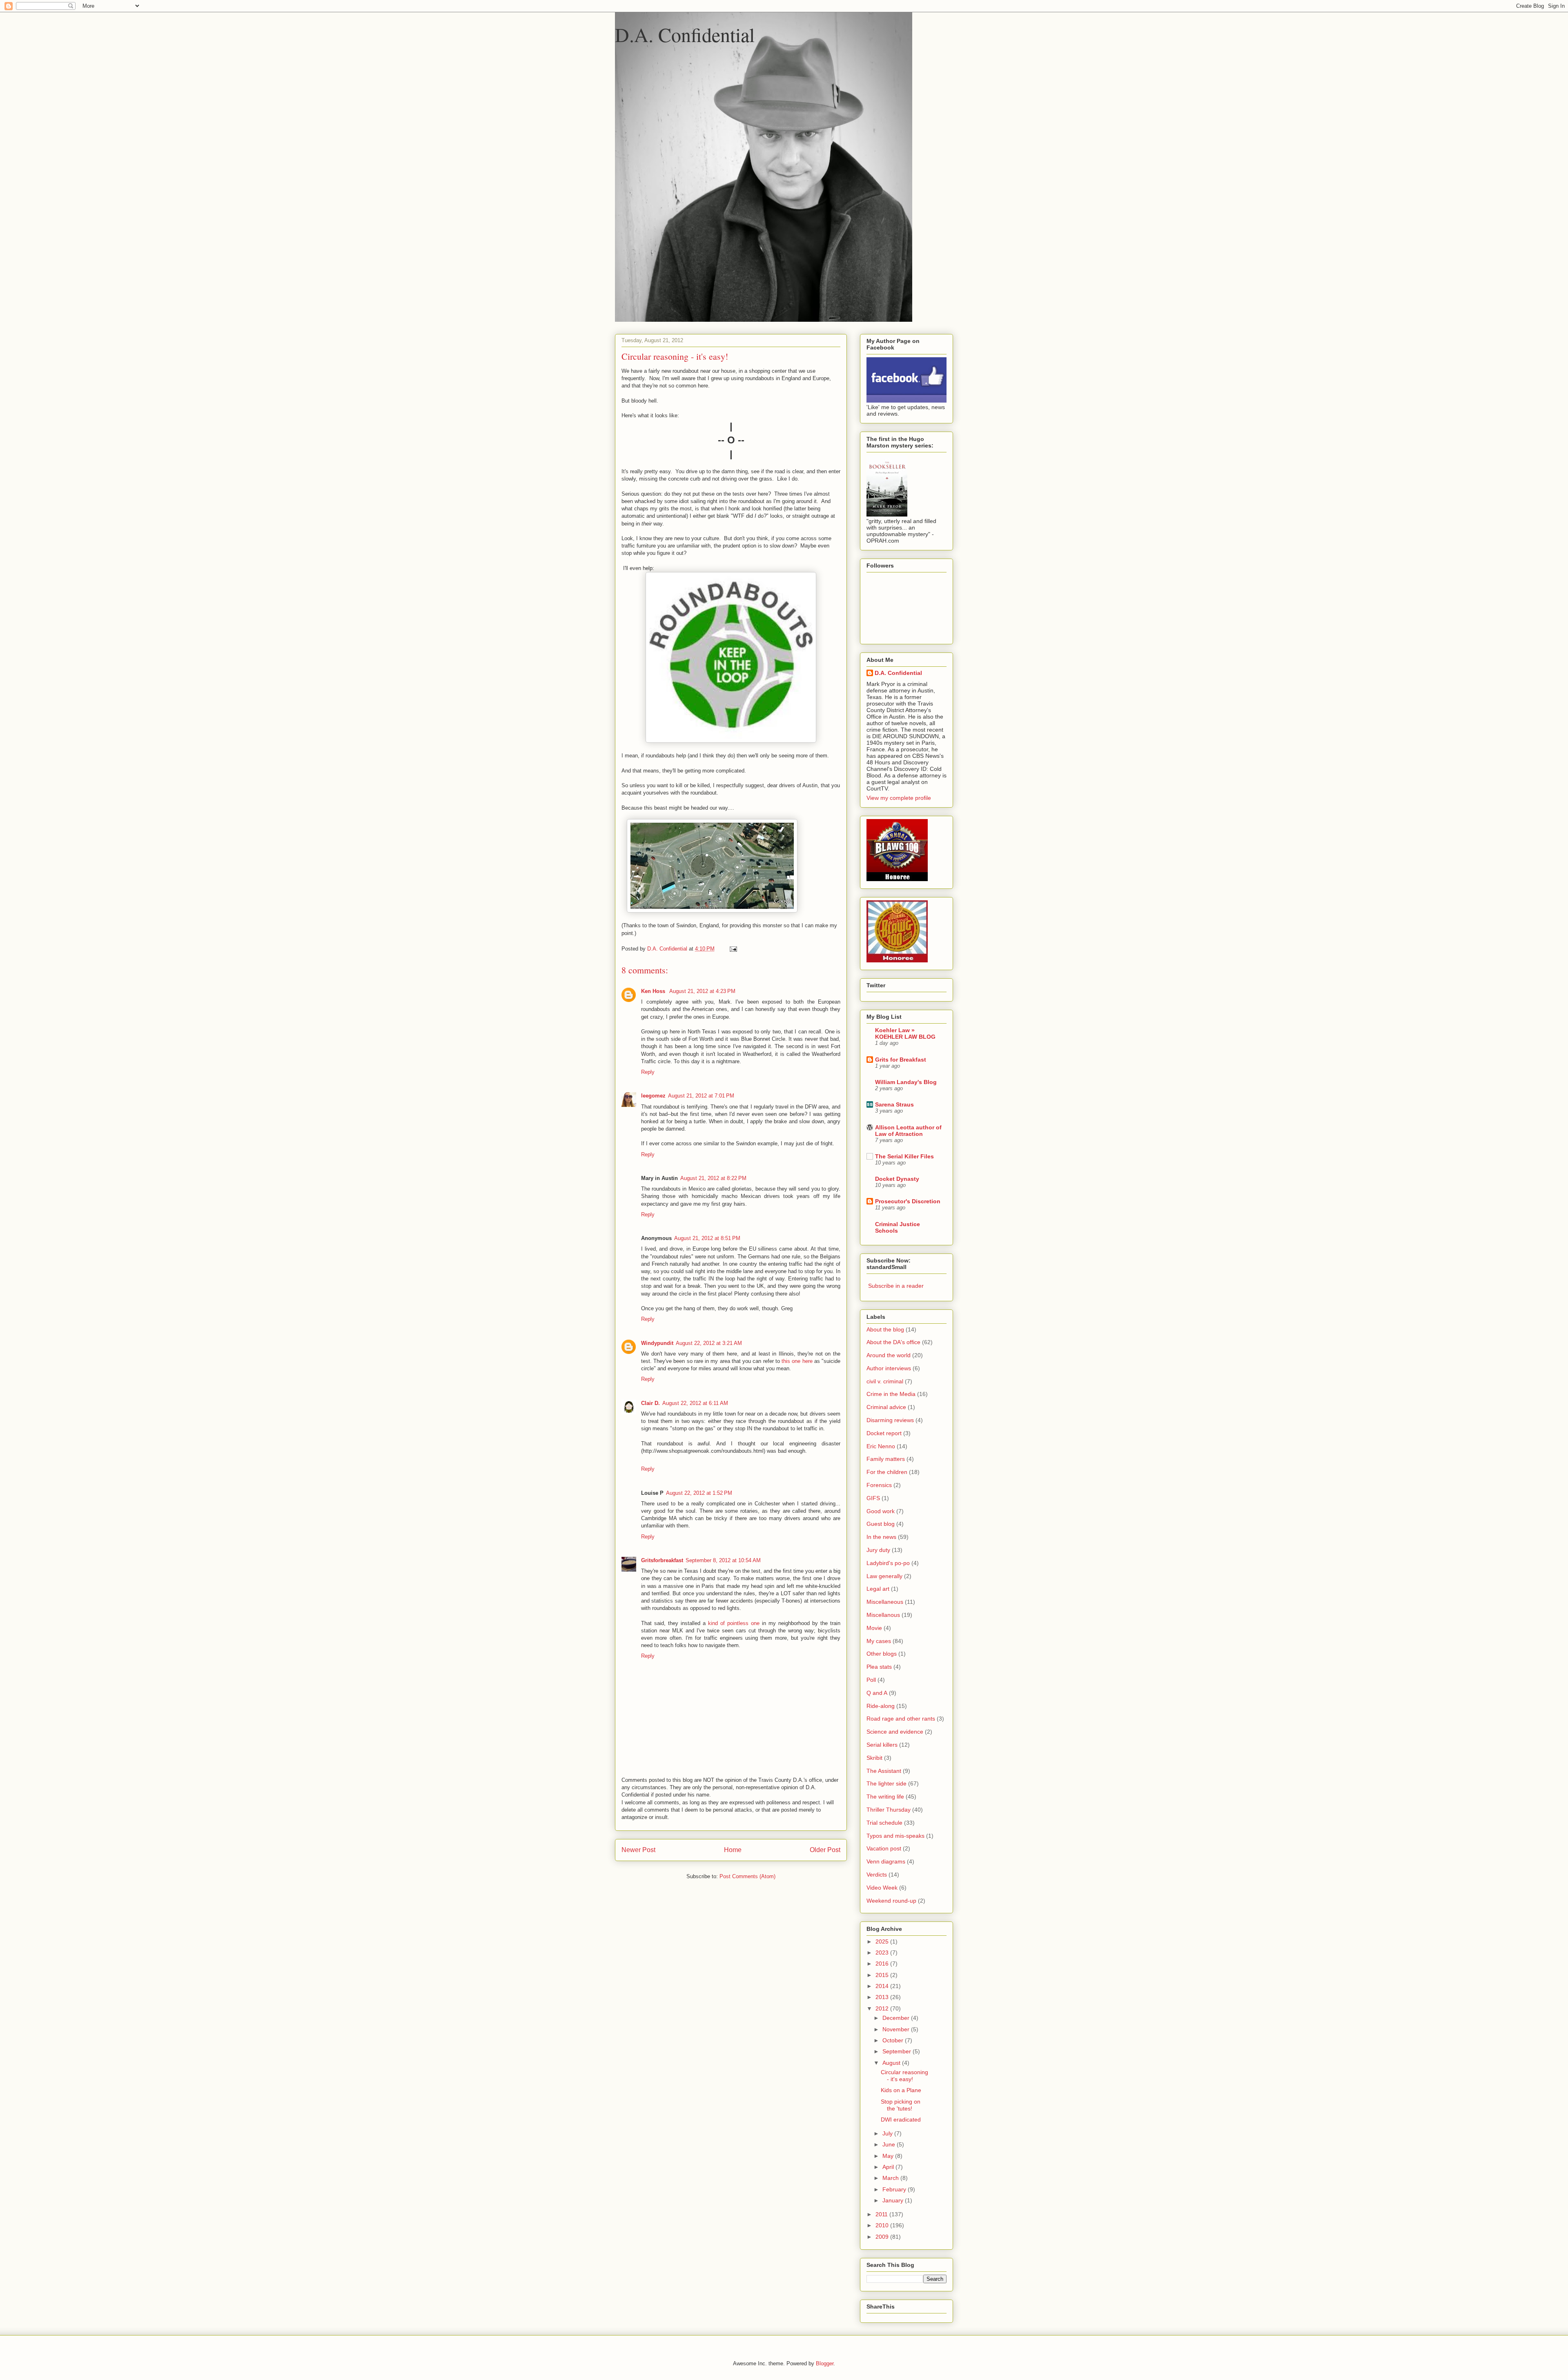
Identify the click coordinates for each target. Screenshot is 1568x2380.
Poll (871, 1680)
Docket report (884, 1433)
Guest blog (881, 1524)
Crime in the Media (891, 1394)
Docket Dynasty (897, 1179)
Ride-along (881, 1706)
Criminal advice (886, 1407)
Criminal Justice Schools (898, 1227)
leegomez (653, 1096)
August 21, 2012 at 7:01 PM (701, 1096)
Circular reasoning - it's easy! (904, 2076)
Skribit (874, 1758)
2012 (883, 2008)
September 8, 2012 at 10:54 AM (723, 1560)
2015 (883, 1975)
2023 (883, 1953)
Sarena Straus (894, 1104)
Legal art (878, 1589)
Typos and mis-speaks (895, 1836)
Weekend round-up (891, 1901)
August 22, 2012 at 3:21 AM (709, 1343)
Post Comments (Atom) (747, 1876)
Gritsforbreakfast (662, 1560)
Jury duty (878, 1550)
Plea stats (879, 1667)
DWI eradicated (901, 2120)
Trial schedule (884, 1823)
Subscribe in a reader (896, 1286)
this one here (797, 1361)
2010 (883, 2225)
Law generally (884, 1576)
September (898, 2051)
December (897, 2018)
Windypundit (657, 1343)
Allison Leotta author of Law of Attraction (908, 1131)
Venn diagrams (886, 1861)
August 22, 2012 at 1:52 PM (699, 1493)
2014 (883, 1986)
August (892, 2063)
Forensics (879, 1485)
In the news (881, 1537)
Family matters (886, 1459)
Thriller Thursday (889, 1810)
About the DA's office (893, 1342)
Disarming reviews (890, 1420)
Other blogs (882, 1654)
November (897, 2029)
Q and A (877, 1693)
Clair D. (650, 1403)
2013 (883, 1997)
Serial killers (882, 1745)
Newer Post (638, 1850)
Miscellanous (883, 1615)
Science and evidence (895, 1732)
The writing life (885, 1797)
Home (733, 1850)
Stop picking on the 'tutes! (901, 2105)
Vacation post (884, 1848)
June (890, 2144)
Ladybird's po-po (888, 1563)
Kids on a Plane (901, 2090)
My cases (879, 1641)
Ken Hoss (654, 991)
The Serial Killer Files (904, 1156)
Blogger (825, 2363)
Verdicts (877, 1875)
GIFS (873, 1498)
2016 (883, 1964)
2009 (883, 2237)
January (894, 2200)
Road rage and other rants (901, 1719)
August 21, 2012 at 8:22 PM (713, 1178)
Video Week (882, 1888)
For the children (887, 1472)
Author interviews (889, 1368)
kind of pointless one (734, 1623)
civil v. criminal (885, 1381)
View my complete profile (899, 798)
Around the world (889, 1355)
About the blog (885, 1329)
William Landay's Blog (906, 1082)
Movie (874, 1628)
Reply (648, 1072)
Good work (881, 1511)
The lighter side (886, 1783)
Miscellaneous (885, 1602)
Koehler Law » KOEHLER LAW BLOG (905, 1033)
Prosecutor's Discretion (908, 1201)
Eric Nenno (881, 1446)
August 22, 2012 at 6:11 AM (695, 1403)
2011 (882, 2214)
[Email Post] (733, 949)
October (894, 2040)
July (888, 2133)
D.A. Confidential (685, 34)
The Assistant (884, 1771)
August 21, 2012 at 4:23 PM (702, 991)
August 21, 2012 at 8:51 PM (707, 1238)
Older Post (825, 1850)
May (889, 2156)
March (891, 2178)
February (895, 2189)
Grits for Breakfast (901, 1060)
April (889, 2167)
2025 (883, 1941)
